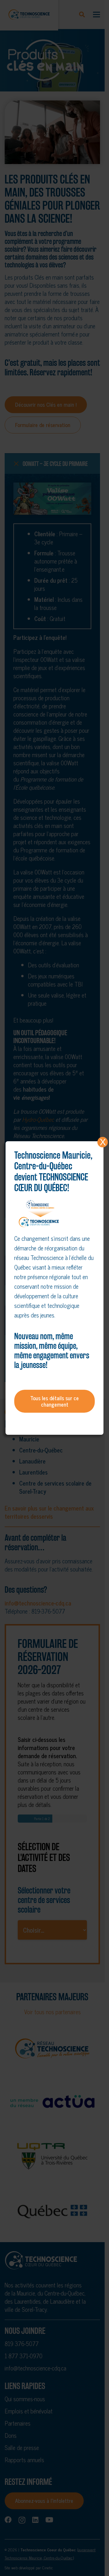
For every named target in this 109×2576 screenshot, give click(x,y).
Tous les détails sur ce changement (54, 1401)
